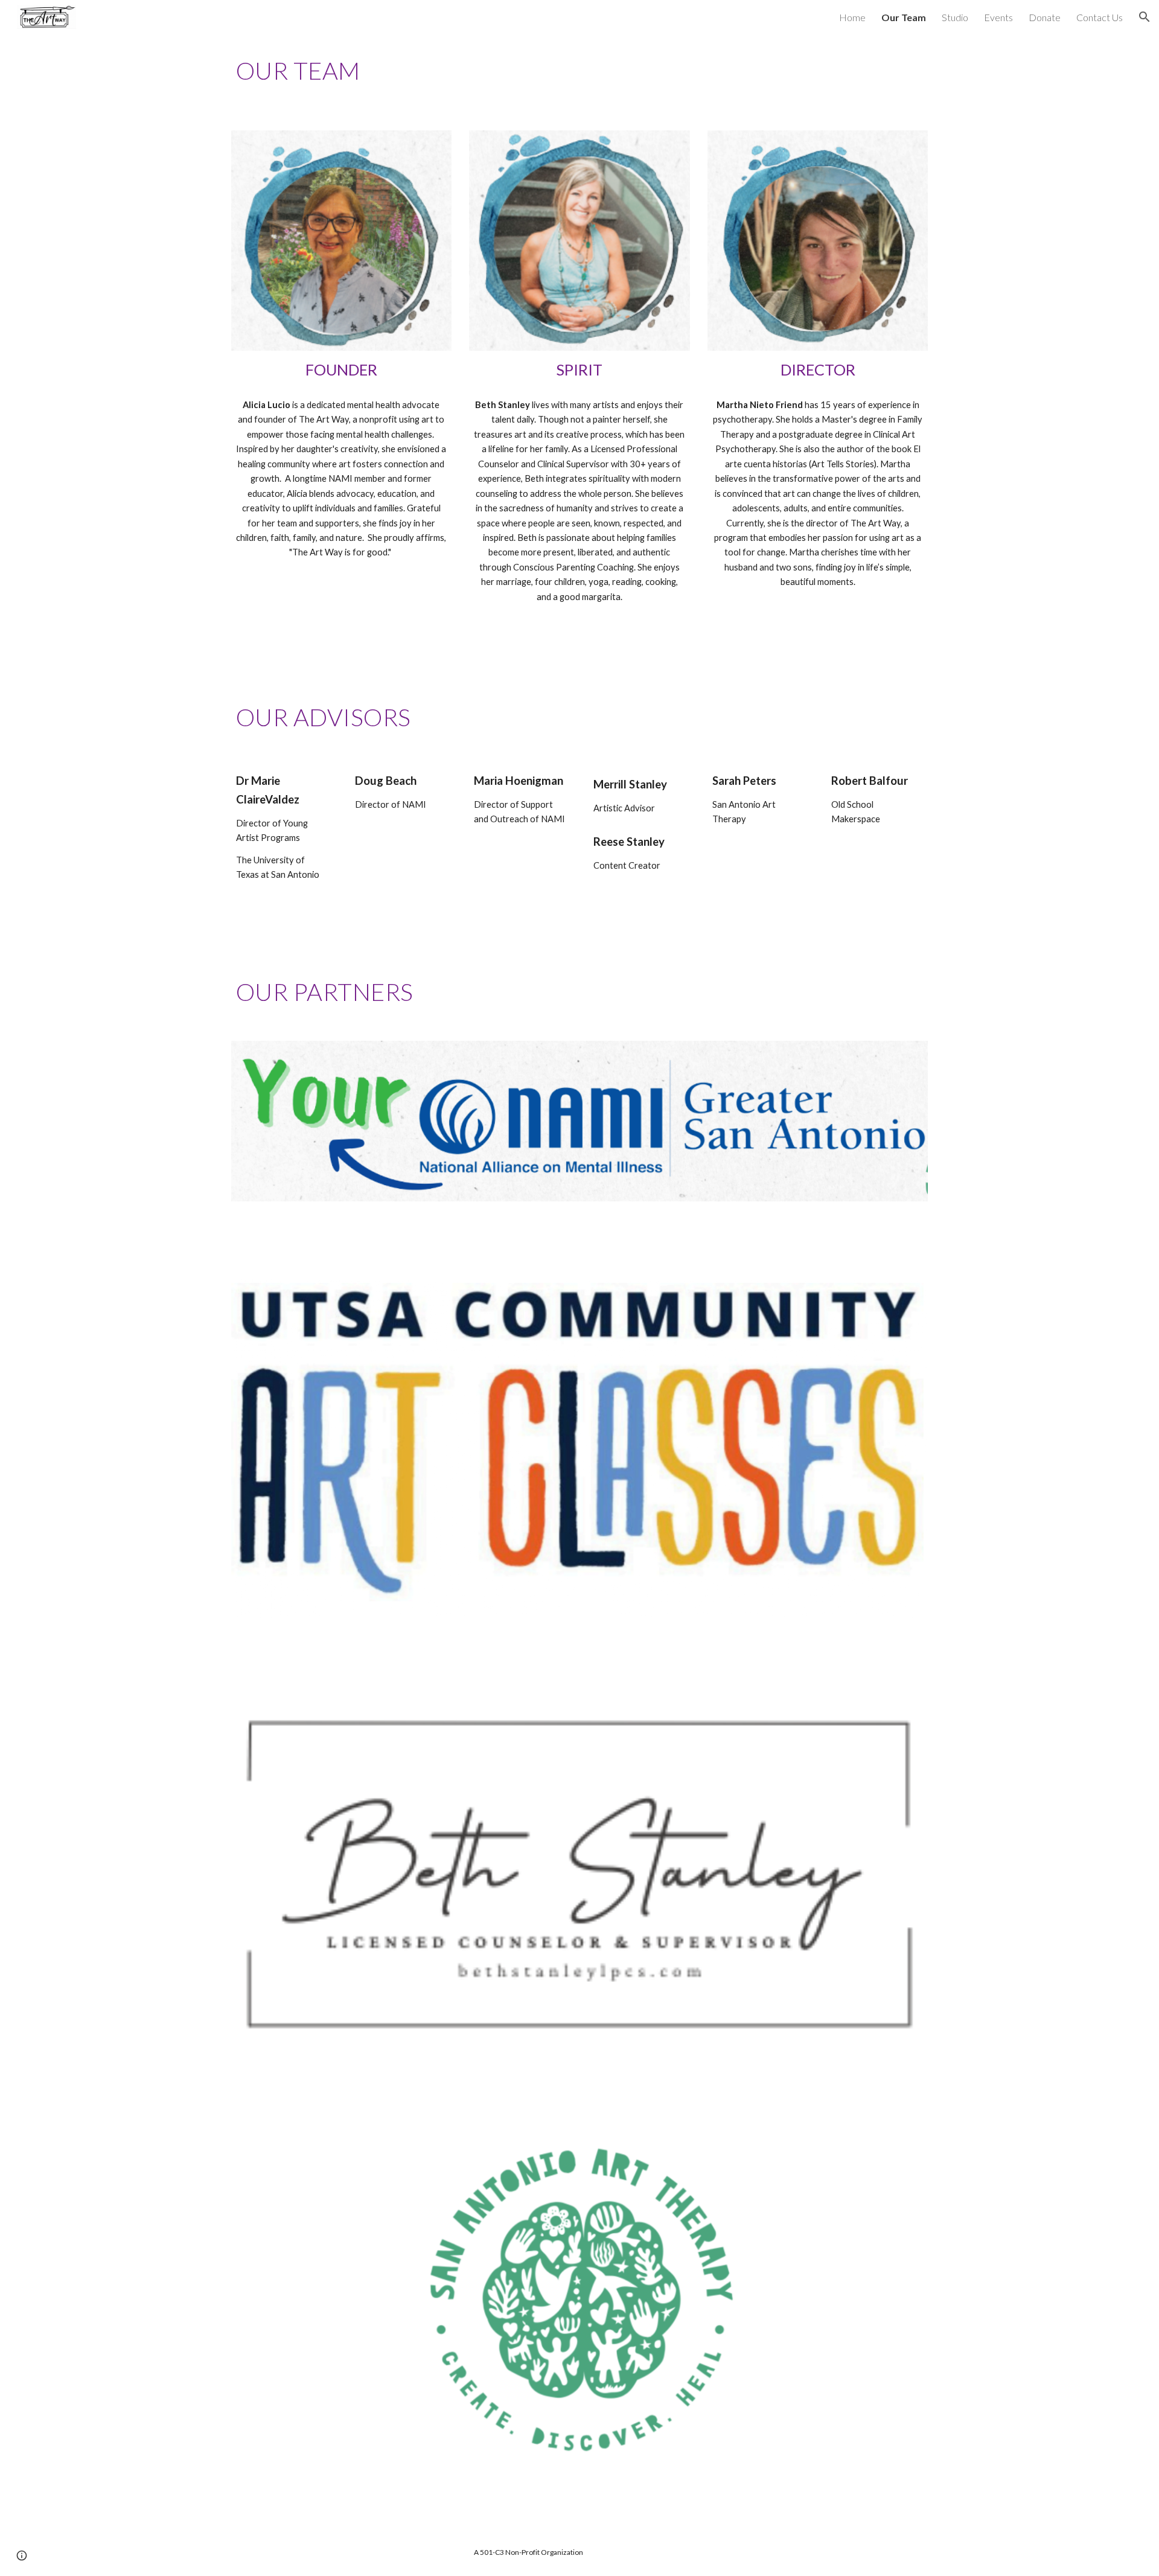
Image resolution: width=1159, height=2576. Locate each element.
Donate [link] (1045, 17)
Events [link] (998, 17)
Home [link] (852, 17)
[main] (579, 75)
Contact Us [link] (1100, 17)
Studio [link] (955, 17)
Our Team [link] (904, 17)
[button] (1145, 17)
